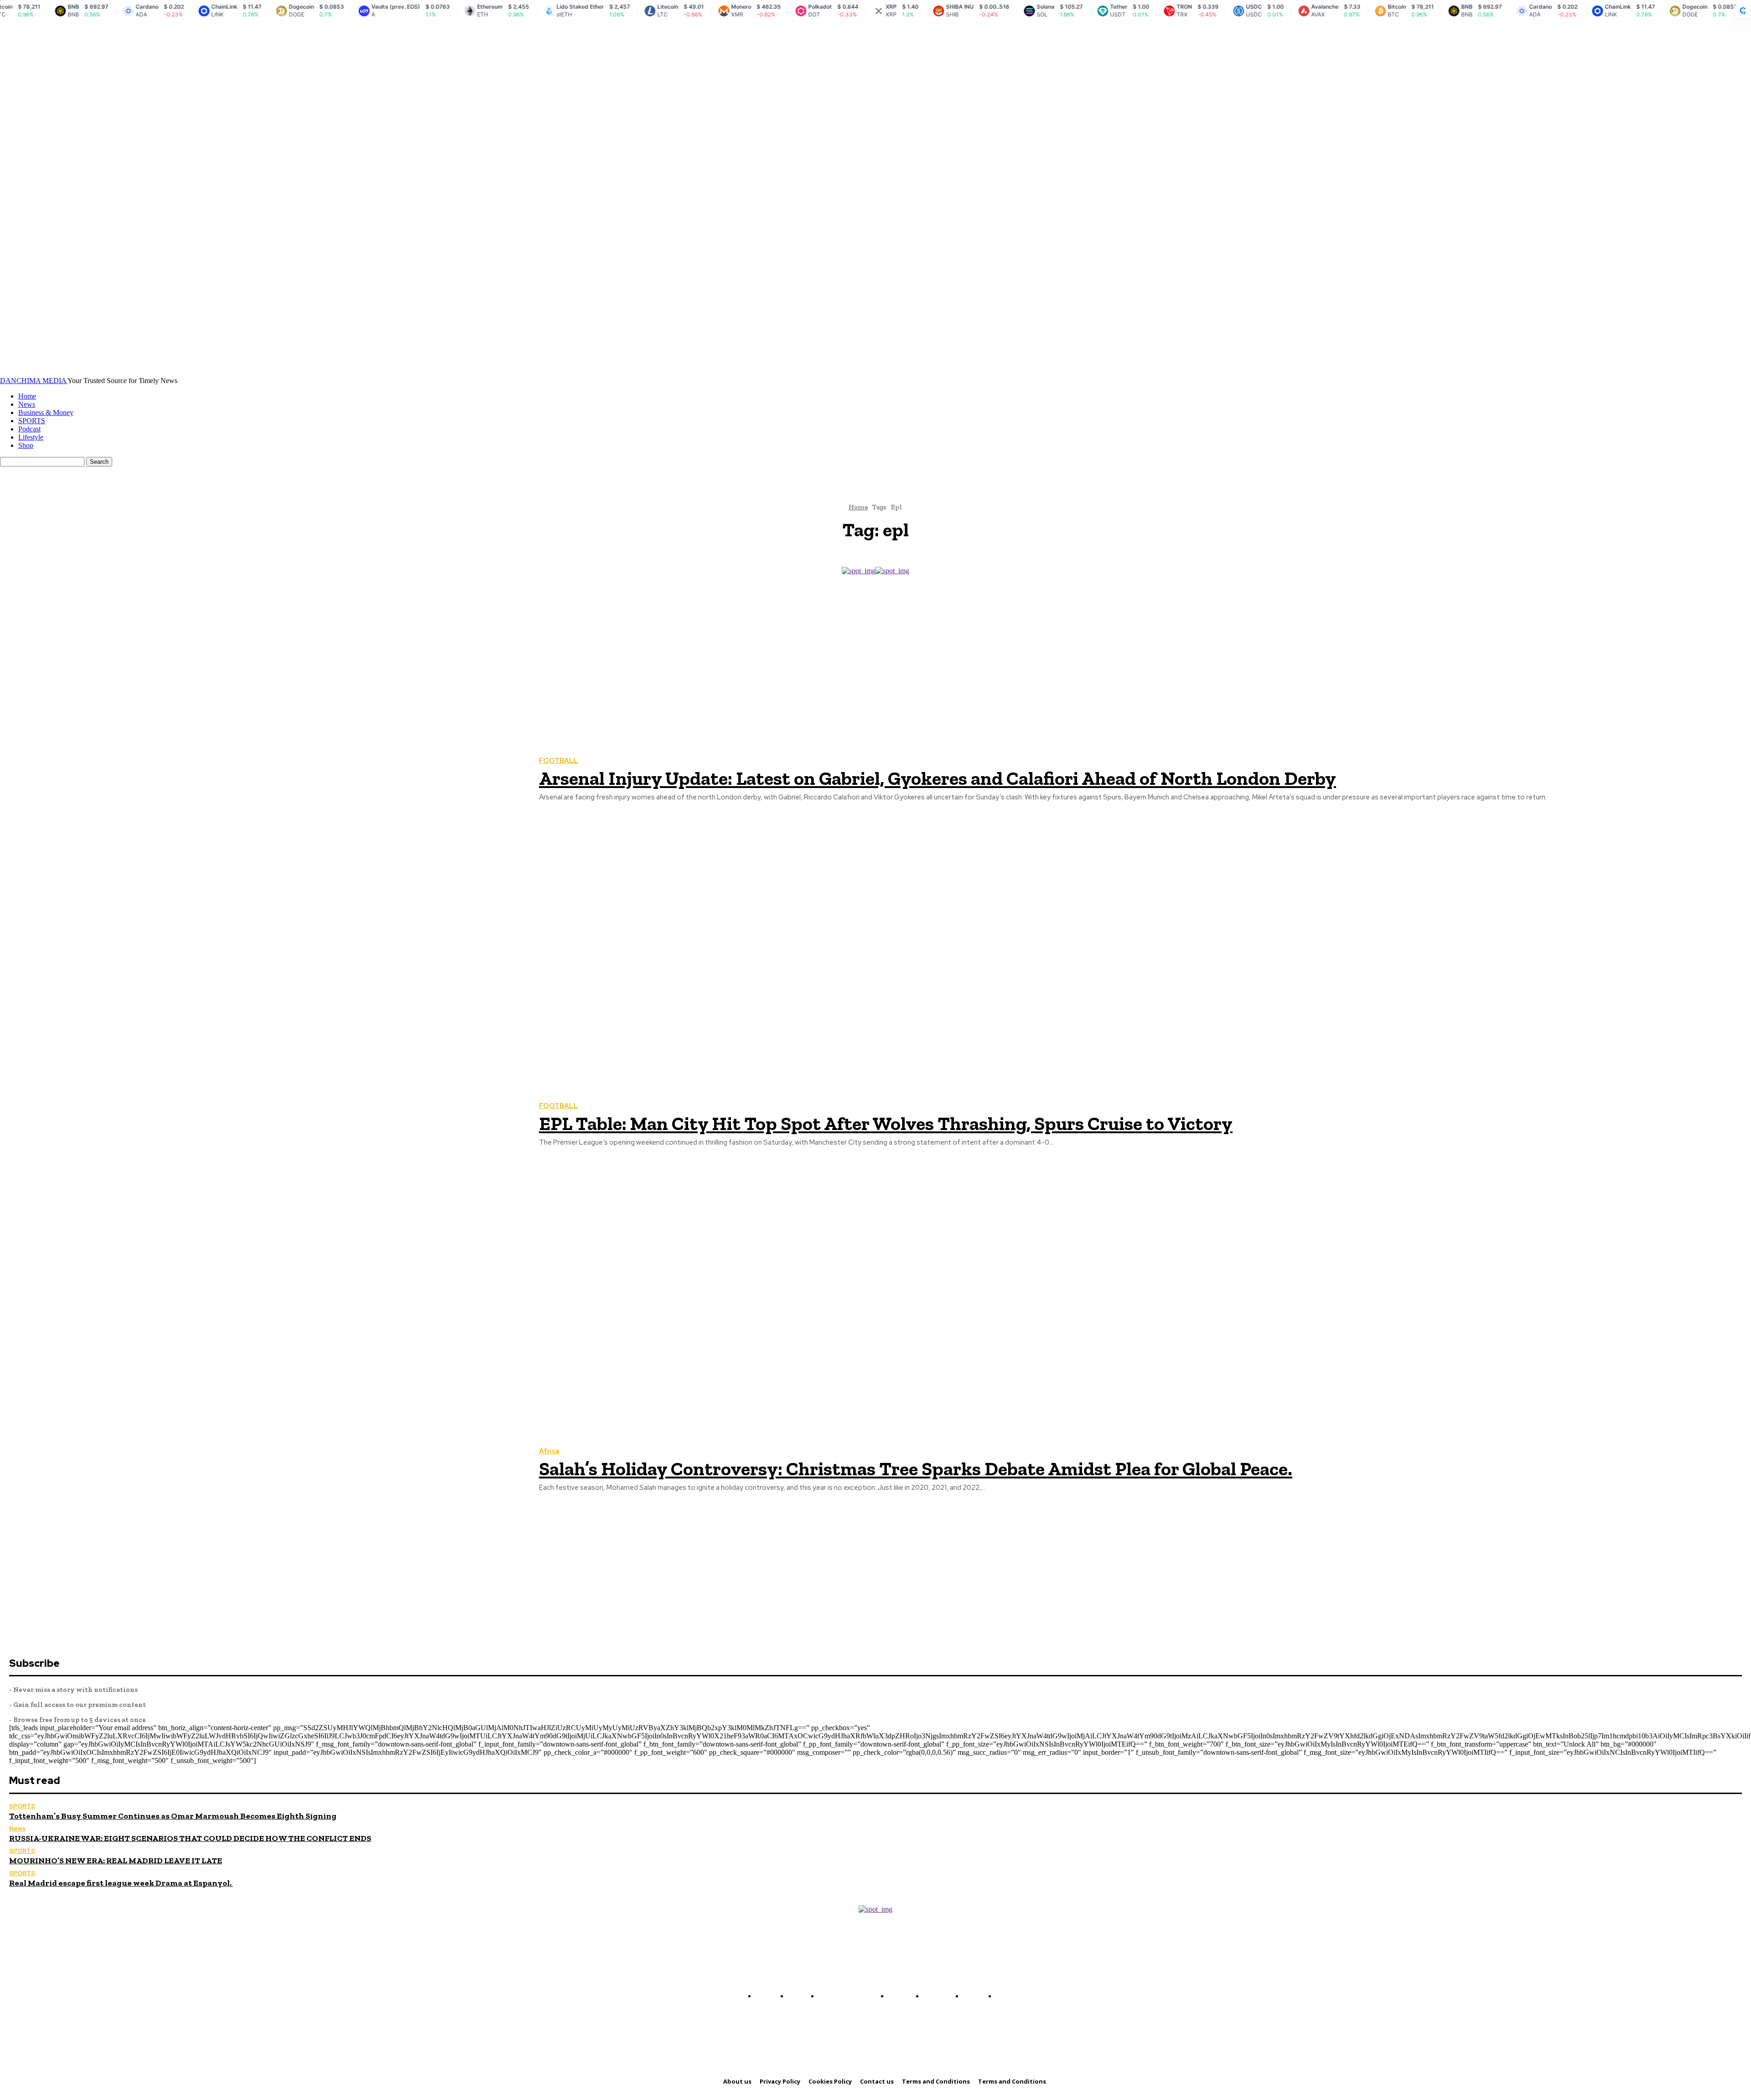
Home (27, 396)
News (27, 404)
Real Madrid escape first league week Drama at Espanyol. (121, 1883)
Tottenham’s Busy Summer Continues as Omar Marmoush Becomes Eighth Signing (173, 1816)
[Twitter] (891, 1975)
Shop (26, 445)
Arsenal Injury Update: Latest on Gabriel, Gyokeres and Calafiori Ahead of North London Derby (938, 778)
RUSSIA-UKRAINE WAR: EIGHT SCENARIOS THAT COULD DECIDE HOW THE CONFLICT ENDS (190, 1838)
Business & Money (46, 412)
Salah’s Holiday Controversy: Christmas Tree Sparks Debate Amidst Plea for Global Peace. (916, 1469)
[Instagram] (874, 1975)
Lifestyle (31, 437)
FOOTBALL (559, 761)
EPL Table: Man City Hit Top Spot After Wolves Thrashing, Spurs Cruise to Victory (886, 1123)
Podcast (29, 429)
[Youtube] (908, 1975)
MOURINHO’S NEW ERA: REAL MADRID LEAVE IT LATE (116, 1861)
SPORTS (32, 421)
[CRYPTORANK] (1743, 11)
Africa (549, 1451)
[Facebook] (856, 1975)
